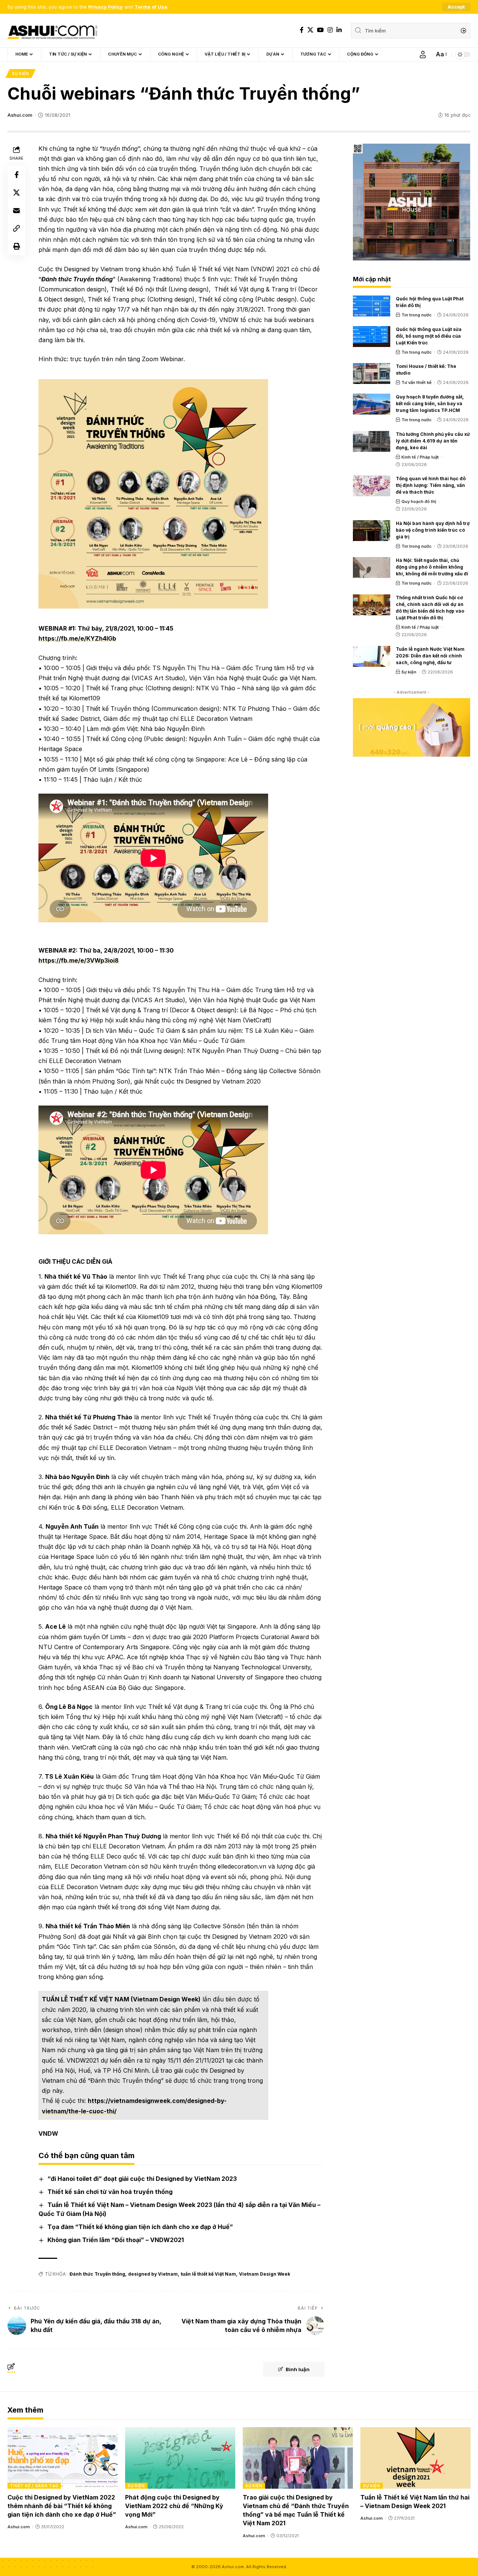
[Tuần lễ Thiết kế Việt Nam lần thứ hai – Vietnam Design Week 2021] (415, 2458)
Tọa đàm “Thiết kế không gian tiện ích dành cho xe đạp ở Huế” (140, 2227)
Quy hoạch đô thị (419, 501)
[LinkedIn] (339, 30)
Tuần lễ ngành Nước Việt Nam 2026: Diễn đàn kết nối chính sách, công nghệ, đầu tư (430, 656)
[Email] (16, 210)
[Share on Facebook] (16, 175)
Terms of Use (151, 7)
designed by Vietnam (153, 2274)
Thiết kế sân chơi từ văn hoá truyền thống (110, 2192)
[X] (310, 30)
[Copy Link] (16, 228)
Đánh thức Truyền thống (97, 2274)
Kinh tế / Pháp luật (420, 457)
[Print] (16, 246)
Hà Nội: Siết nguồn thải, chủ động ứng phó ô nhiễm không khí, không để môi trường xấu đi (432, 567)
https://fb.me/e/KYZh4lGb (77, 638)
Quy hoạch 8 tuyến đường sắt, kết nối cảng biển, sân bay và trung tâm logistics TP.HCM (430, 404)
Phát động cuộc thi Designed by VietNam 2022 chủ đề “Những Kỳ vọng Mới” (174, 2506)
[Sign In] (423, 54)
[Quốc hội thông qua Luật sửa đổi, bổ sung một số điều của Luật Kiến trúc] (372, 337)
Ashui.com (20, 115)
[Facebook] (302, 30)
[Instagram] (330, 30)
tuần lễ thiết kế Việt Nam (208, 2274)
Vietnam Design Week (265, 2274)
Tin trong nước (417, 315)
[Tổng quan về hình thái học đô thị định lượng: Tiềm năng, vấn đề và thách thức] (372, 486)
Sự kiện (21, 74)
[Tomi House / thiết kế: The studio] (372, 373)
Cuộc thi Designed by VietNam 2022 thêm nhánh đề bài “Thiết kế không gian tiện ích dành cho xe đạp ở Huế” (62, 2506)
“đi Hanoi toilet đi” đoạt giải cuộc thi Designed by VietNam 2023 (142, 2179)
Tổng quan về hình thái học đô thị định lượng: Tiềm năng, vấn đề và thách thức (431, 485)
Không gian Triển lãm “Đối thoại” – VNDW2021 (116, 2240)
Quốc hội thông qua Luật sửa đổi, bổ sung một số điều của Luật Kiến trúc (429, 336)
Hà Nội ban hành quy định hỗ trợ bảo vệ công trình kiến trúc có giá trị (433, 530)
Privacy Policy (105, 7)
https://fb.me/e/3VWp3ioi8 (79, 960)
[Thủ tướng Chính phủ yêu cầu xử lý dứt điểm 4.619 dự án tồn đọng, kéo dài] (372, 441)
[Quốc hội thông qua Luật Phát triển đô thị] (372, 306)
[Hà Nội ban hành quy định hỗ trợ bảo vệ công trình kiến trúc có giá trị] (372, 531)
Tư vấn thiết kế (417, 382)
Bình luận (298, 2369)
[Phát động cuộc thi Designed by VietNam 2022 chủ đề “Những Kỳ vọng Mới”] (180, 2458)
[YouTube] (320, 30)
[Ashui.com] (52, 31)
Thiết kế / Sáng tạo (34, 2486)
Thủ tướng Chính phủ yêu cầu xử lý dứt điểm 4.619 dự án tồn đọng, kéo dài (433, 441)
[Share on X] (16, 193)
